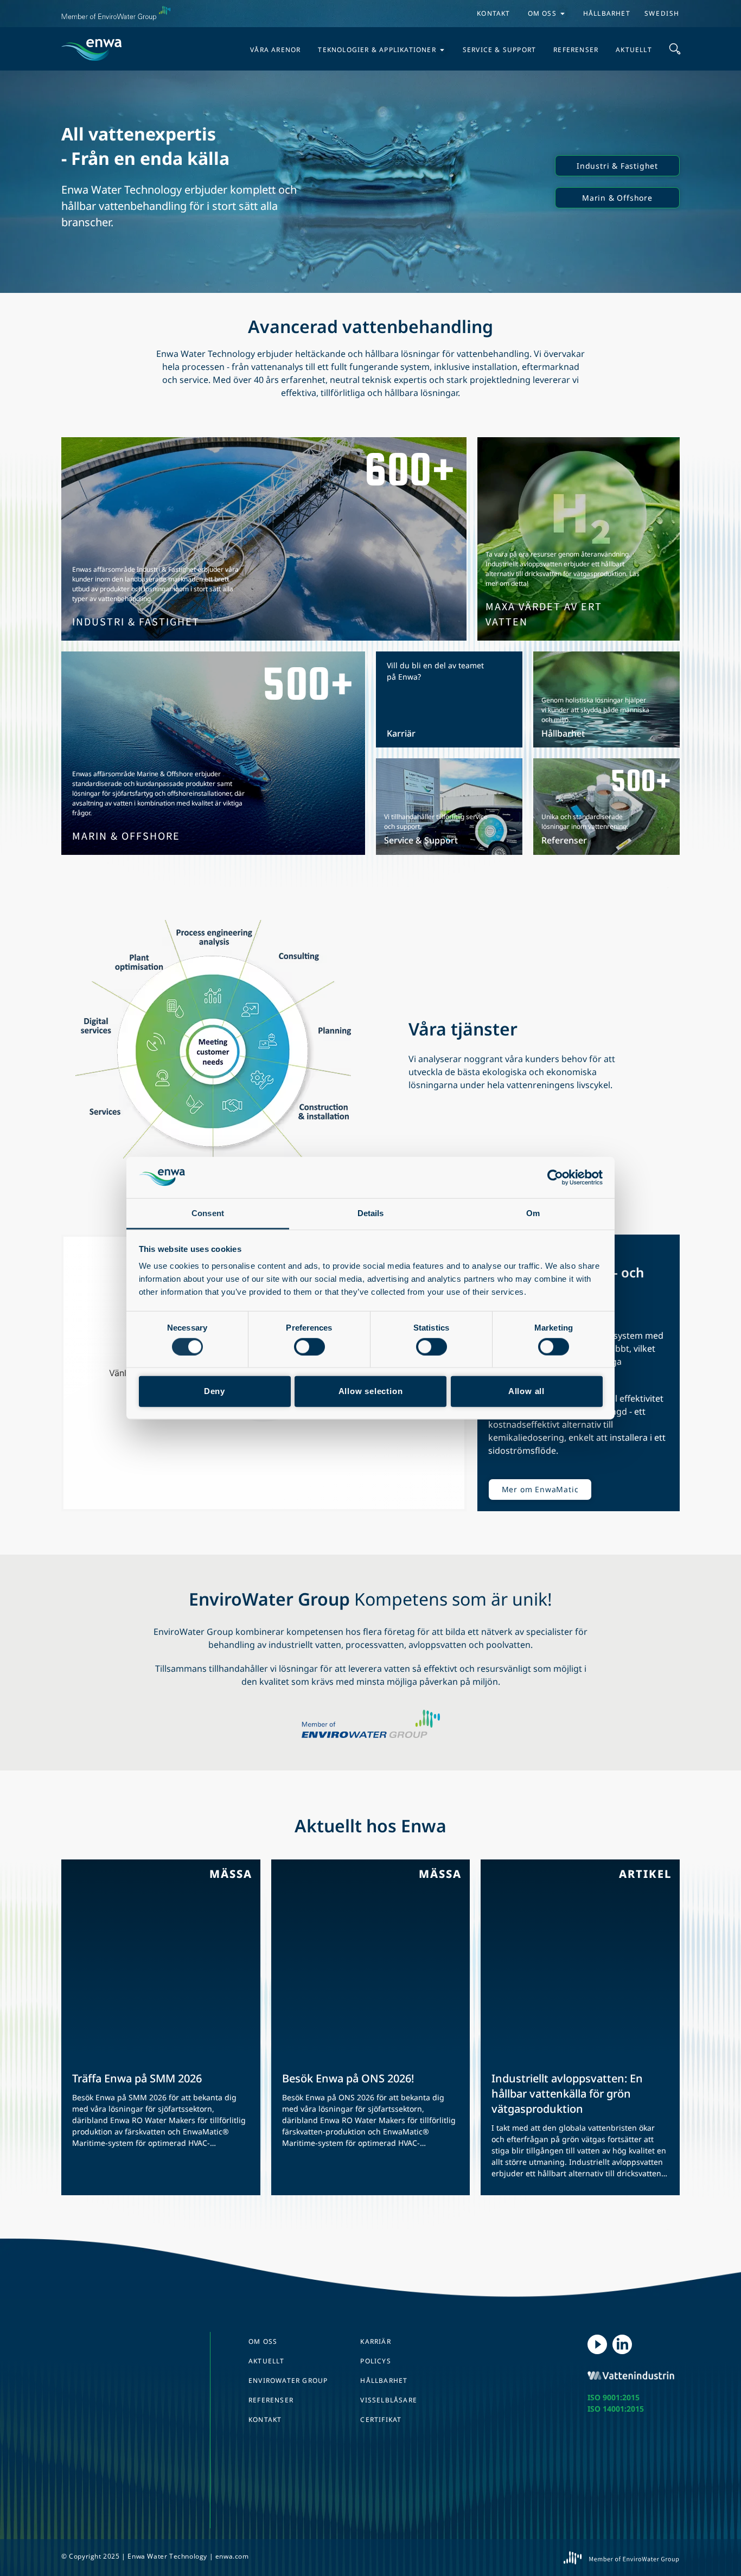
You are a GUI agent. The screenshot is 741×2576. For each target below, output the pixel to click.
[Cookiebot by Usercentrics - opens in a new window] (555, 1178)
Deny (215, 1391)
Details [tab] (371, 1213)
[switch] (309, 1346)
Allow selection (371, 1391)
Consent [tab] (208, 1213)
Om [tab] (533, 1213)
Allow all (526, 1391)
